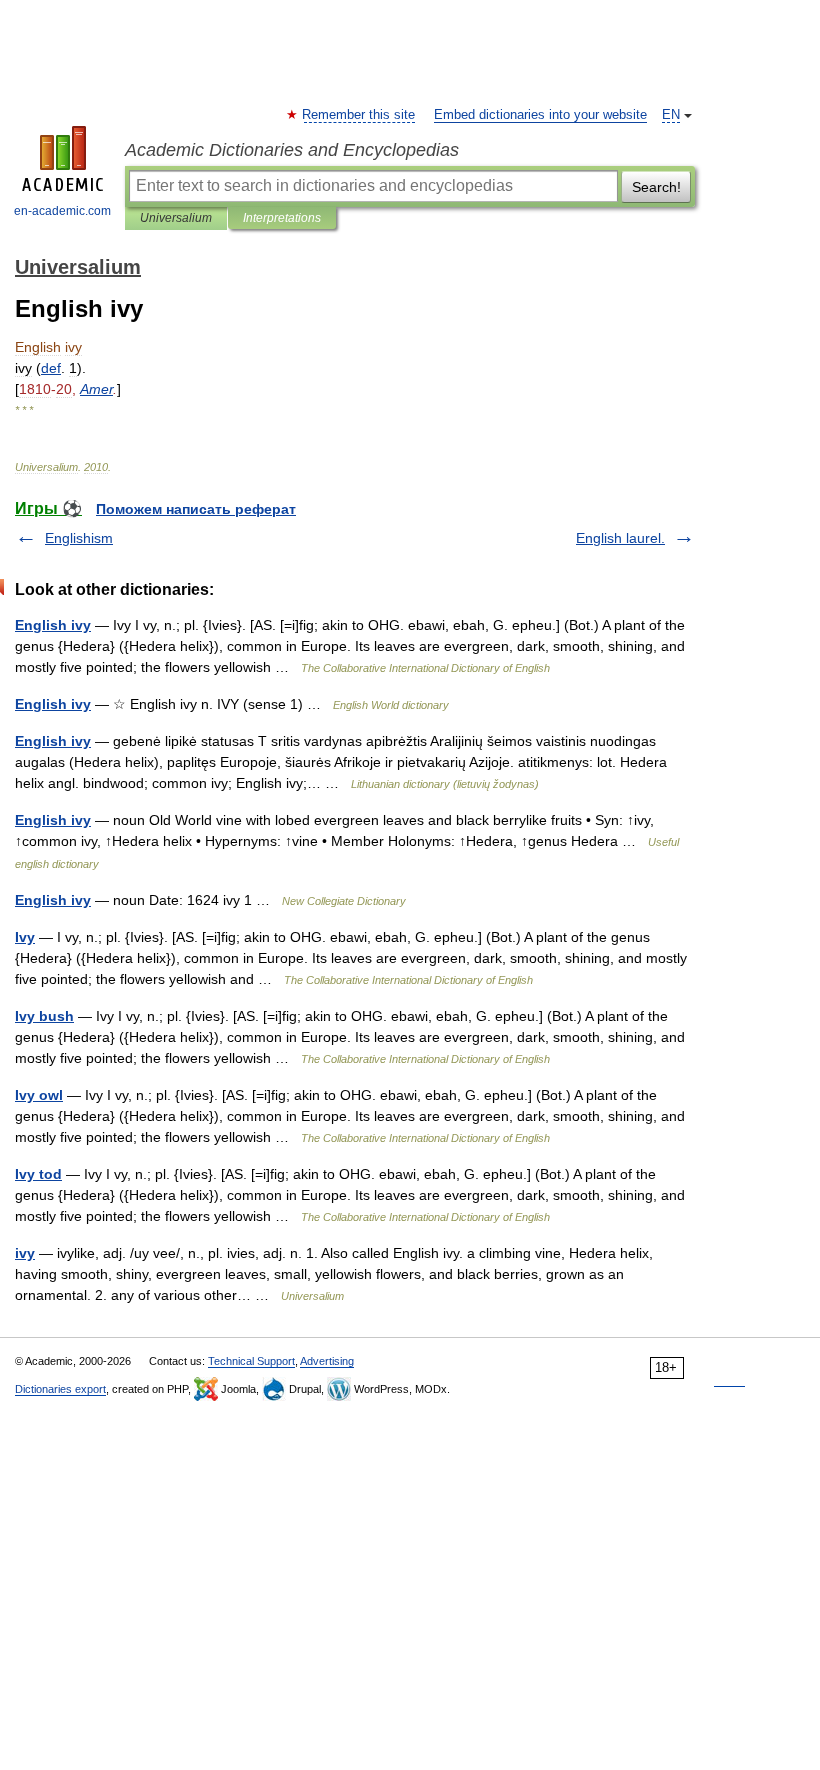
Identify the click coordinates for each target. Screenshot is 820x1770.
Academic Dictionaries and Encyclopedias (292, 150)
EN (671, 115)
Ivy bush (44, 1016)
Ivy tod (38, 1174)
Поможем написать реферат (196, 509)
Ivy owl (39, 1095)
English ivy (53, 625)
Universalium (176, 218)
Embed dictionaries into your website (540, 115)
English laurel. (620, 538)
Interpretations (282, 218)
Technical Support (251, 1361)
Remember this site (359, 115)
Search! (656, 187)
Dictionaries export (60, 1389)
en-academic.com (62, 211)
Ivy (25, 937)
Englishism (79, 538)
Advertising (327, 1361)
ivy (25, 1253)
